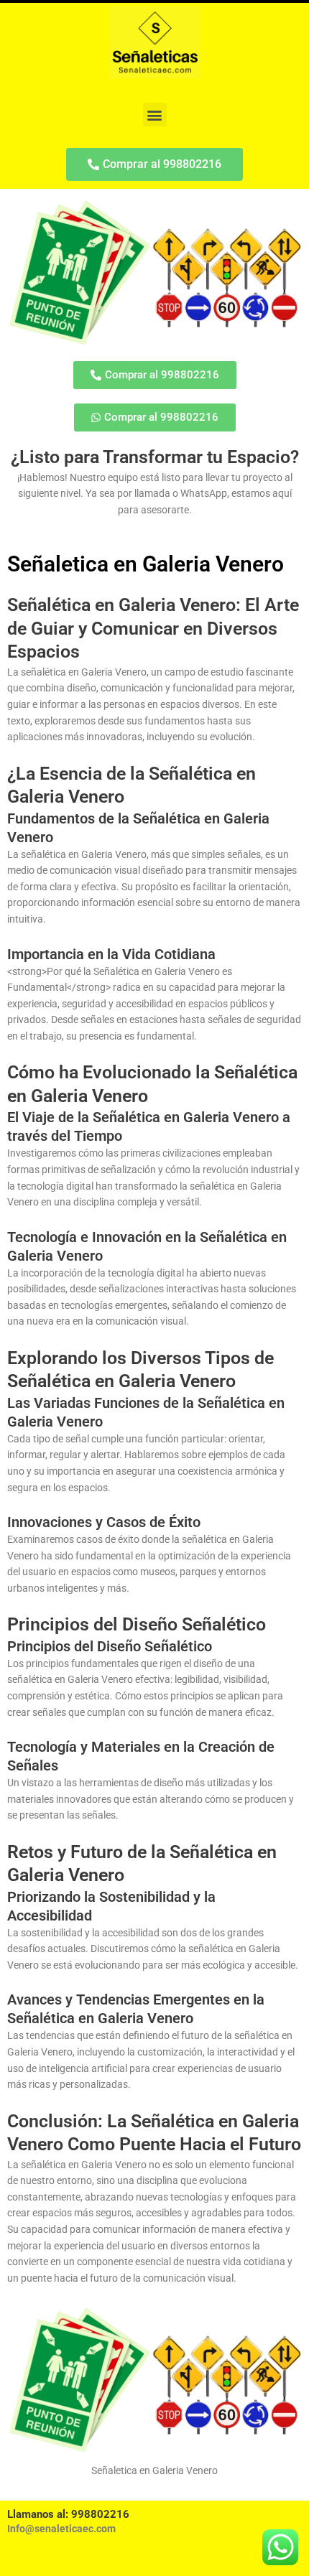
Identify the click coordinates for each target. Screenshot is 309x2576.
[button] (155, 115)
